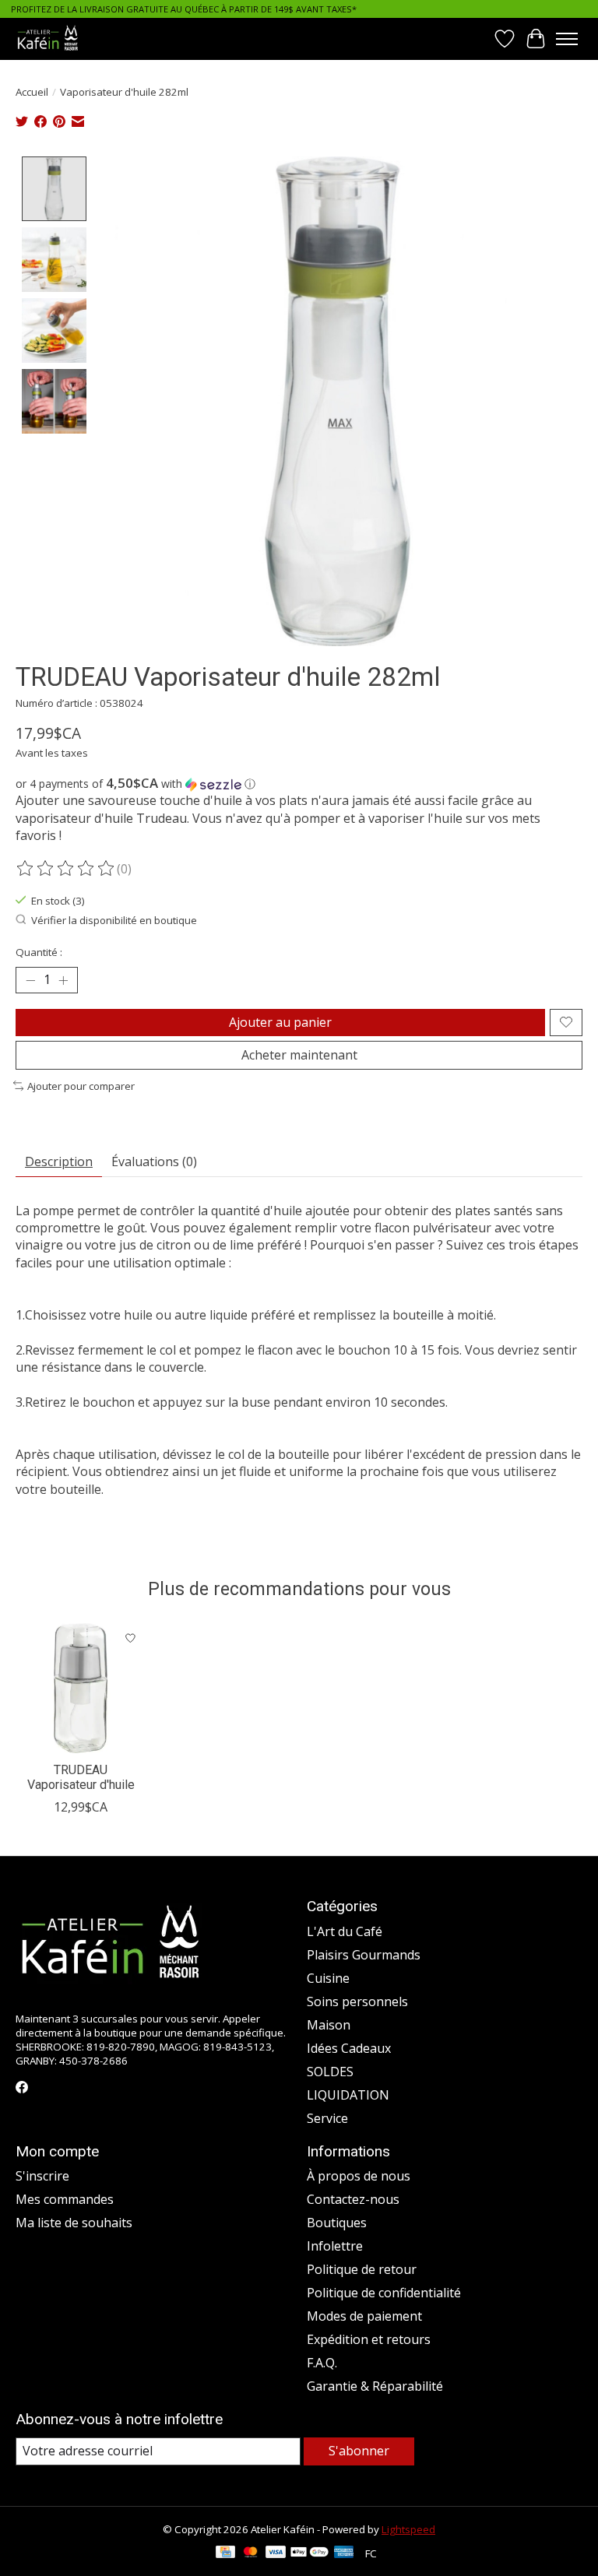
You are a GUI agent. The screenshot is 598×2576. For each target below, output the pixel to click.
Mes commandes (65, 2199)
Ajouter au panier (280, 1022)
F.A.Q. (322, 2363)
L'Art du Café (345, 1931)
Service (327, 2118)
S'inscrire (42, 2176)
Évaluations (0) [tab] (154, 1161)
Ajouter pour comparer (81, 1086)
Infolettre (335, 2246)
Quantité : (39, 952)
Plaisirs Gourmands (364, 1955)
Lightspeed (408, 2529)
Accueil (32, 92)
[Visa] (276, 2553)
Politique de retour (362, 2269)
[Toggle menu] (567, 39)
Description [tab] (59, 1161)
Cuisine (328, 1978)
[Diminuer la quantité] (30, 980)
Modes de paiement (364, 2316)
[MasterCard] (251, 2553)
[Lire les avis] (66, 869)
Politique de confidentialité (384, 2293)
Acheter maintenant (299, 1055)
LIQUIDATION (348, 2095)
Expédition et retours (369, 2339)
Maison (329, 2025)
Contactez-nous (353, 2199)
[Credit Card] (225, 2553)
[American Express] (344, 2553)
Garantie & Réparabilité (375, 2386)
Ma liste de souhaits (74, 2223)
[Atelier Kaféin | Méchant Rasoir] (48, 39)
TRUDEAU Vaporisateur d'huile (81, 1777)
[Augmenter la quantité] (63, 980)
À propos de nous (359, 2176)
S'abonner (359, 2451)
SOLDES (330, 2072)
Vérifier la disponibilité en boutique (114, 920)
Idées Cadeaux (349, 2048)
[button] (299, 784)
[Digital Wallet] (310, 2553)
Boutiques (337, 2223)
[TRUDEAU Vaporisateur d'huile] (81, 1688)
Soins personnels (357, 2001)
